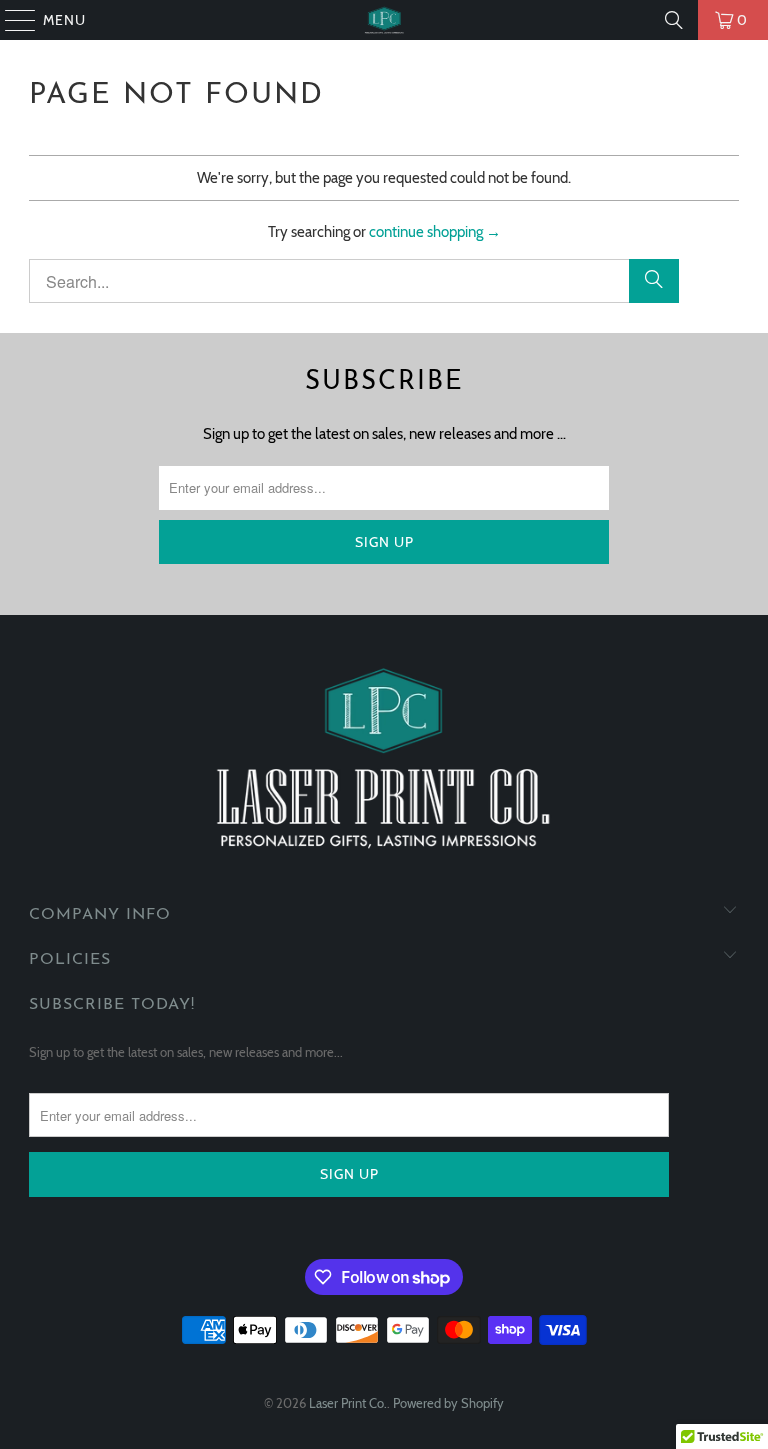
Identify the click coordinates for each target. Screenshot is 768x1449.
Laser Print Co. (348, 1403)
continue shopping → (435, 232)
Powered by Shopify (448, 1403)
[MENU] (11, 20)
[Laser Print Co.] (384, 20)
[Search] (674, 20)
